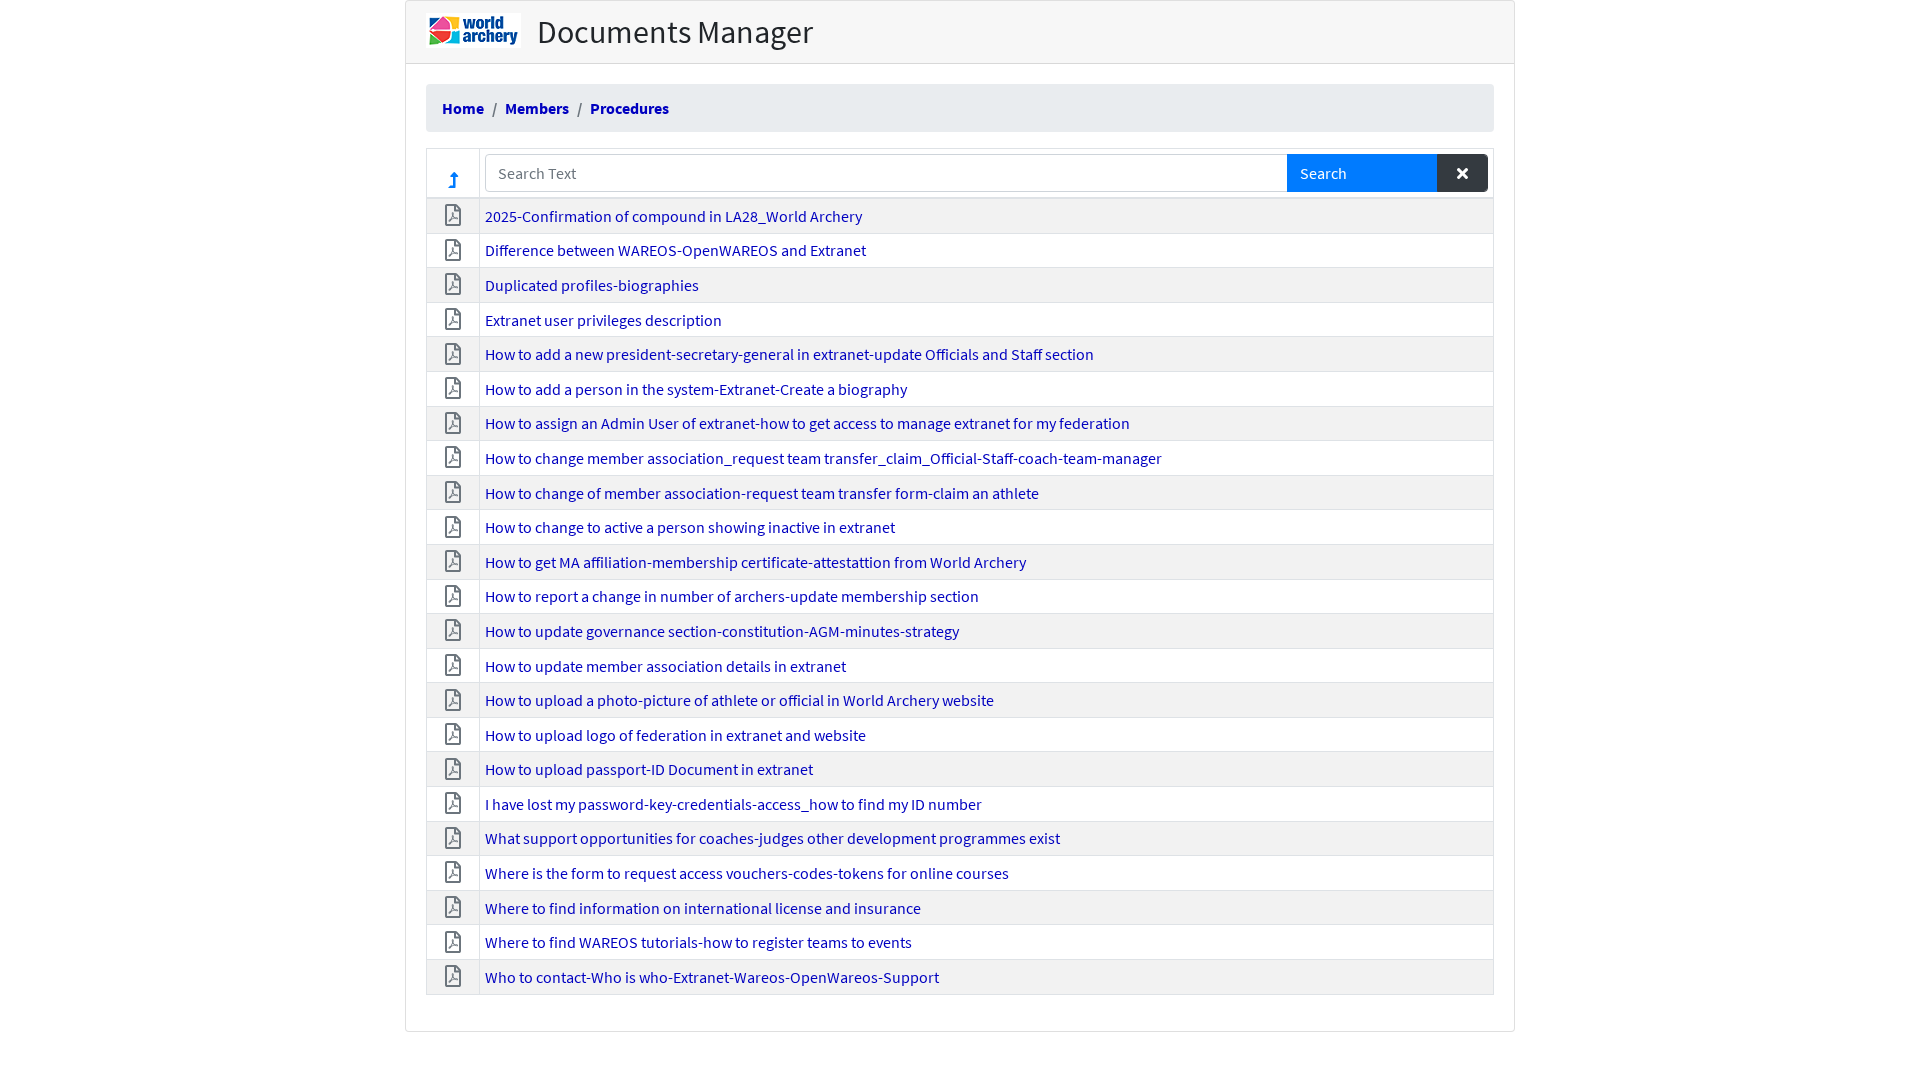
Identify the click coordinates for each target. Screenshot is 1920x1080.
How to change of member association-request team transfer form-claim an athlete (762, 493)
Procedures (629, 108)
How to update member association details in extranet (665, 666)
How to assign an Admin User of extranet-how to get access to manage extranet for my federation (807, 423)
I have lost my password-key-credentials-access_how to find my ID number (733, 804)
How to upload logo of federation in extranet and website (675, 735)
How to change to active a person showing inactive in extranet (690, 527)
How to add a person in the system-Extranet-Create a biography (696, 389)
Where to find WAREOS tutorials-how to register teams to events (698, 942)
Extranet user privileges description (603, 320)
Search (1323, 173)
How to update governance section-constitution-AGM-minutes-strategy (722, 631)
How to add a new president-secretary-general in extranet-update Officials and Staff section (789, 354)
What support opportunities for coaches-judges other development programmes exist (772, 838)
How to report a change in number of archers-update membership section (732, 596)
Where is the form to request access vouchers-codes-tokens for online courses (747, 873)
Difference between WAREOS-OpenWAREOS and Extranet (675, 250)
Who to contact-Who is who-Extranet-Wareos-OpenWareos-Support (712, 977)
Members (537, 108)
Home (463, 108)
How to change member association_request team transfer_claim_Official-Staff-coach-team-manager (823, 458)
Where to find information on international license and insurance (703, 908)
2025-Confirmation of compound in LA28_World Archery (673, 216)
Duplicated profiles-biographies (592, 285)
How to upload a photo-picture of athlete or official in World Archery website (739, 700)
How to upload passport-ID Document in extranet (649, 769)
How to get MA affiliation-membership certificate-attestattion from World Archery (755, 562)
